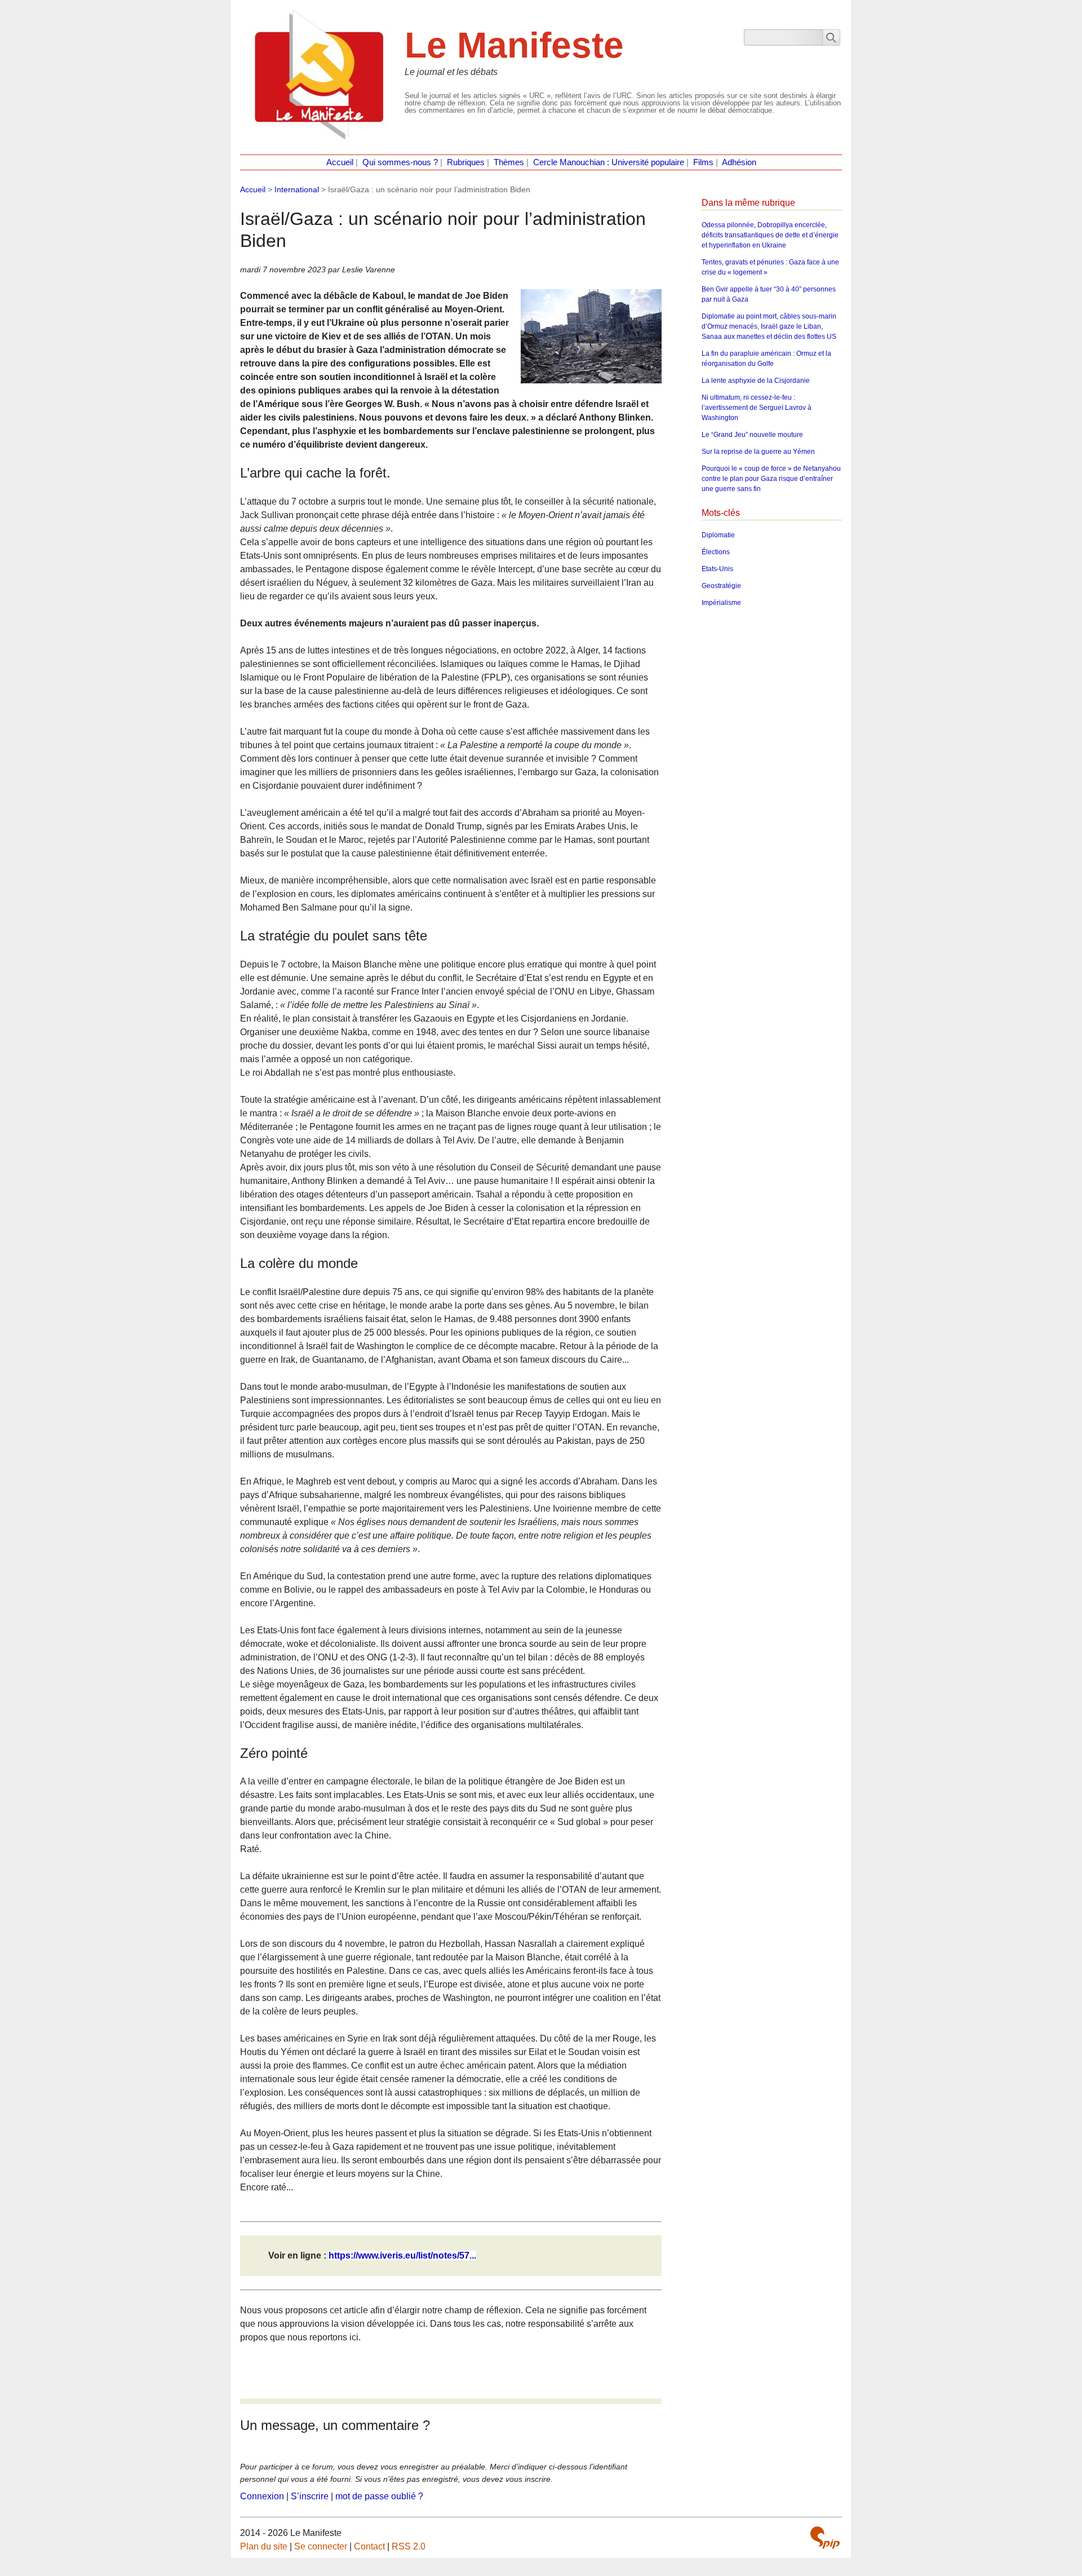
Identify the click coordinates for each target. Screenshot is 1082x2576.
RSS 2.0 (409, 2546)
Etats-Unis (717, 569)
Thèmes (509, 162)
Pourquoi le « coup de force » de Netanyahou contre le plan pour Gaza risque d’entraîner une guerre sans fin (771, 479)
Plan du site (264, 2546)
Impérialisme (721, 603)
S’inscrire (310, 2496)
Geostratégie (721, 586)
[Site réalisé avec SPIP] (825, 2538)
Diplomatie (718, 535)
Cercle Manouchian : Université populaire (609, 162)
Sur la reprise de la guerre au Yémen (758, 452)
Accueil (340, 162)
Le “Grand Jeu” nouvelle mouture (752, 435)
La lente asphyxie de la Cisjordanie (756, 381)
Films (703, 162)
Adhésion (739, 162)
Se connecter (321, 2546)
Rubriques (466, 162)
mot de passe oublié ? (379, 2496)
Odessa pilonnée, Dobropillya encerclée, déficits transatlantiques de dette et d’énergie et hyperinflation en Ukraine (770, 235)
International (297, 189)
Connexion (262, 2496)
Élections (716, 552)
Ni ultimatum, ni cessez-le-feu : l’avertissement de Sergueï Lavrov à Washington (757, 408)
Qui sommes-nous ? (400, 162)
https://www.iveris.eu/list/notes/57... (402, 2255)
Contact (369, 2546)
